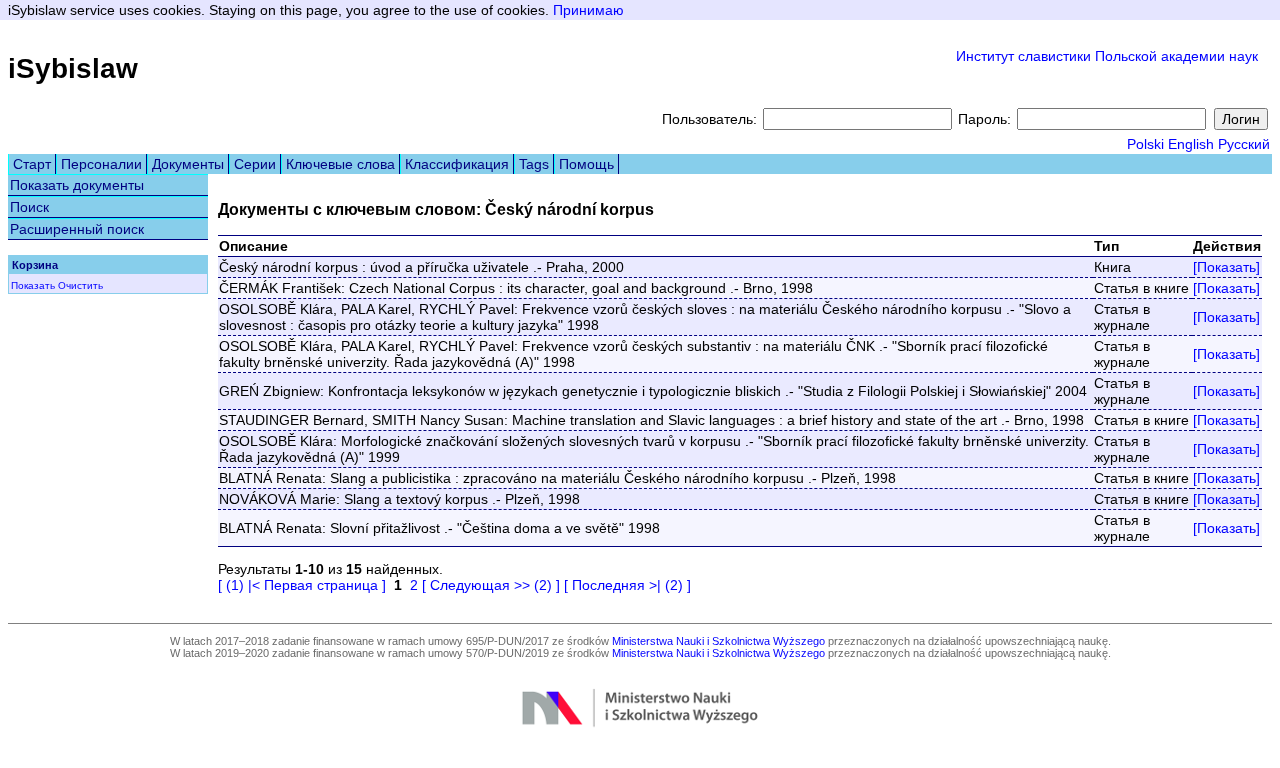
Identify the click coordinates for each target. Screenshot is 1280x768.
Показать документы (77, 185)
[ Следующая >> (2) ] (491, 585)
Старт (32, 164)
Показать (33, 285)
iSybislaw (73, 68)
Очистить (80, 285)
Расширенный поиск (77, 229)
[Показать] (1226, 267)
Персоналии (101, 164)
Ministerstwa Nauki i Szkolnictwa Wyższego (718, 641)
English (1191, 144)
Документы (188, 164)
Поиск (29, 207)
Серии (255, 164)
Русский (1244, 144)
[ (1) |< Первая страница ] (302, 585)
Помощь (586, 164)
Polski (1145, 144)
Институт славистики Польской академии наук (1107, 56)
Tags (534, 164)
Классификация (457, 164)
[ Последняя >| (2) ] (627, 585)
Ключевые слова (340, 164)
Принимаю (588, 10)
